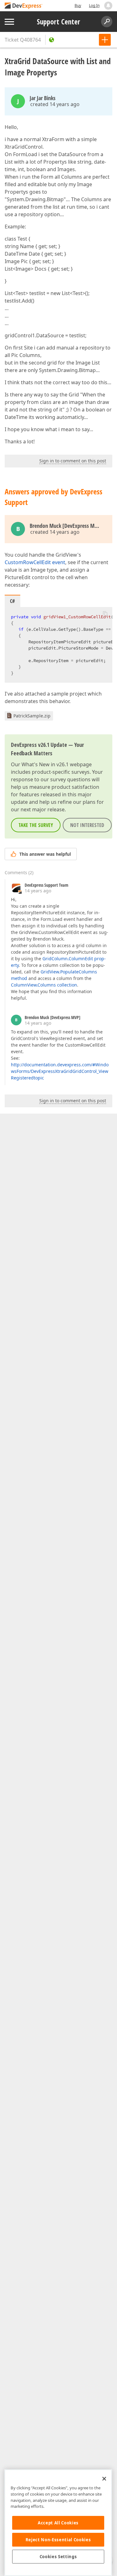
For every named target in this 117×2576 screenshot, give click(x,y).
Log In (94, 5)
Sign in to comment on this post (73, 461)
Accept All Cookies (58, 2523)
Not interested (87, 825)
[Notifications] (108, 6)
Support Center (58, 22)
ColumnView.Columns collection (44, 985)
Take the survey (36, 825)
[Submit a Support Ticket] (105, 40)
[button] (105, 613)
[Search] (107, 22)
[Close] (104, 2479)
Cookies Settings (58, 2557)
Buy (78, 5)
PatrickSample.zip (32, 716)
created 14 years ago (55, 104)
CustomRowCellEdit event (35, 562)
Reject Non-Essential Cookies (58, 2540)
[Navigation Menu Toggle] (9, 22)
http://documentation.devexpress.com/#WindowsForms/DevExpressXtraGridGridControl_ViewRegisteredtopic (60, 1071)
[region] (58, 2523)
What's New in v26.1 (45, 764)
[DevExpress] (24, 6)
